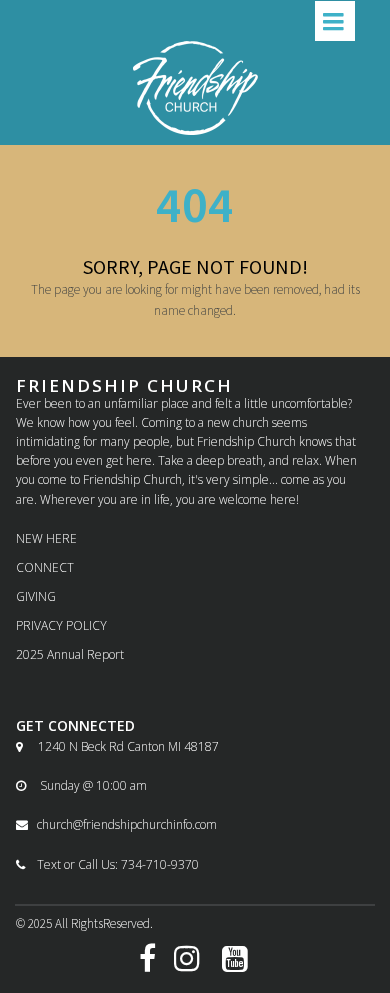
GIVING (36, 596)
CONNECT (45, 567)
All (63, 923)
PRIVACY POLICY (61, 625)
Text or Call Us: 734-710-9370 (107, 864)
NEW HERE (46, 538)
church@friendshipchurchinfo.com (116, 824)
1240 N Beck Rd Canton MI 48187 (117, 746)
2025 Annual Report (70, 654)
